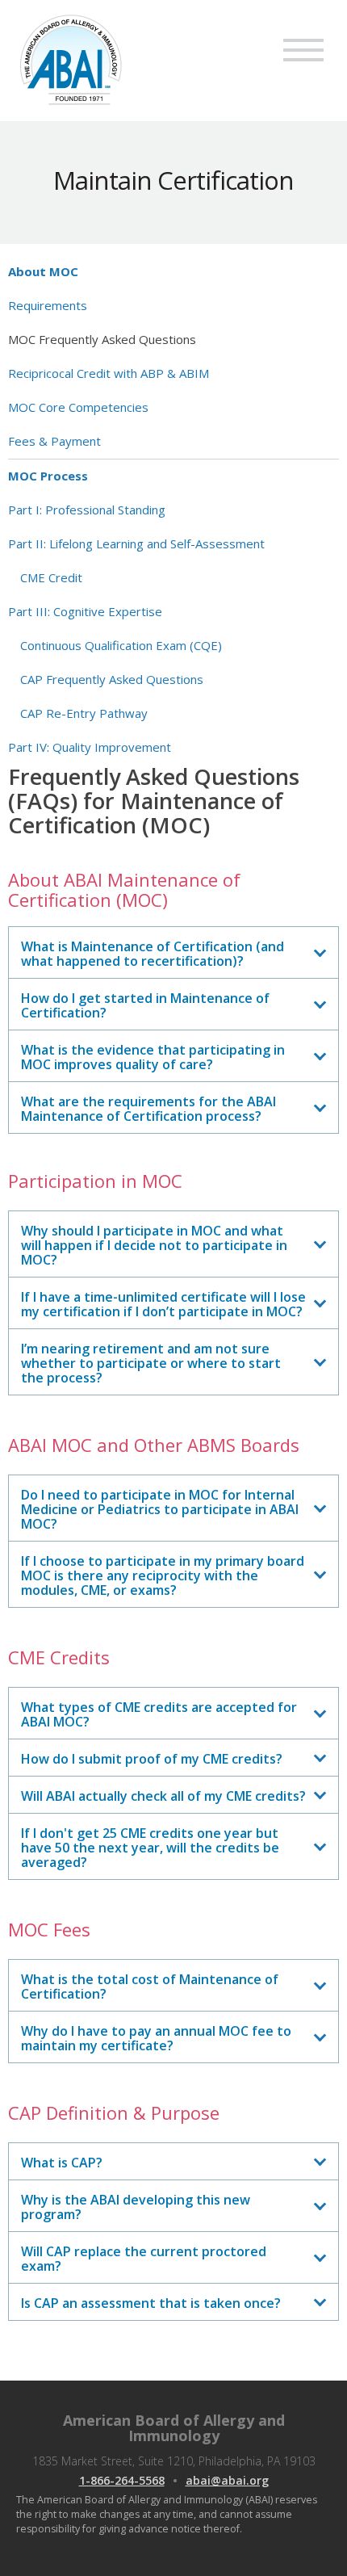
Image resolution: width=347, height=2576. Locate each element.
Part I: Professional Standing (87, 510)
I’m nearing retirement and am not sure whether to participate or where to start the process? (151, 1363)
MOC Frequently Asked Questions (102, 339)
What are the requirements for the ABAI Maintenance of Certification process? (148, 1109)
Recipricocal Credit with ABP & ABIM (109, 373)
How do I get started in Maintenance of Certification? (145, 1005)
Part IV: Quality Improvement (90, 747)
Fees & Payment (54, 441)
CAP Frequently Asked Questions (112, 679)
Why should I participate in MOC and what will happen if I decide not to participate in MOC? (154, 1245)
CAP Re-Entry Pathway (84, 713)
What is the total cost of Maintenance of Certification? (150, 1987)
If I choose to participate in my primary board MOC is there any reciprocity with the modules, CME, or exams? (163, 1575)
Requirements (48, 305)
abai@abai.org (227, 2480)
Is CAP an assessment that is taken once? (151, 2303)
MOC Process (48, 476)
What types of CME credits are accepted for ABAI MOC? (159, 1714)
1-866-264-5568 (122, 2480)
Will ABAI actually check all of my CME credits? (163, 1796)
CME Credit (51, 577)
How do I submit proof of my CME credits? (152, 1759)
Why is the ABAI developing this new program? (136, 2207)
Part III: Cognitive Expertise (85, 611)
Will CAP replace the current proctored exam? (144, 2259)
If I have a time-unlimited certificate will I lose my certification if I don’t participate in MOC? (163, 1304)
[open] (303, 50)
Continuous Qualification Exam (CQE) (121, 645)
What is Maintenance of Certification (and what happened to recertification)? (153, 954)
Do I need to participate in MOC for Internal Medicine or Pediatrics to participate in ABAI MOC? (160, 1509)
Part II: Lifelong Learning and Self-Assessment (136, 543)
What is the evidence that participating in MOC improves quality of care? (153, 1057)
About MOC (43, 271)
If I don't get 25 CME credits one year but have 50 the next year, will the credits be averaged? (150, 1848)
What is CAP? (62, 2163)
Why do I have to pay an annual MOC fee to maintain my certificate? (156, 2038)
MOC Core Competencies (78, 407)
